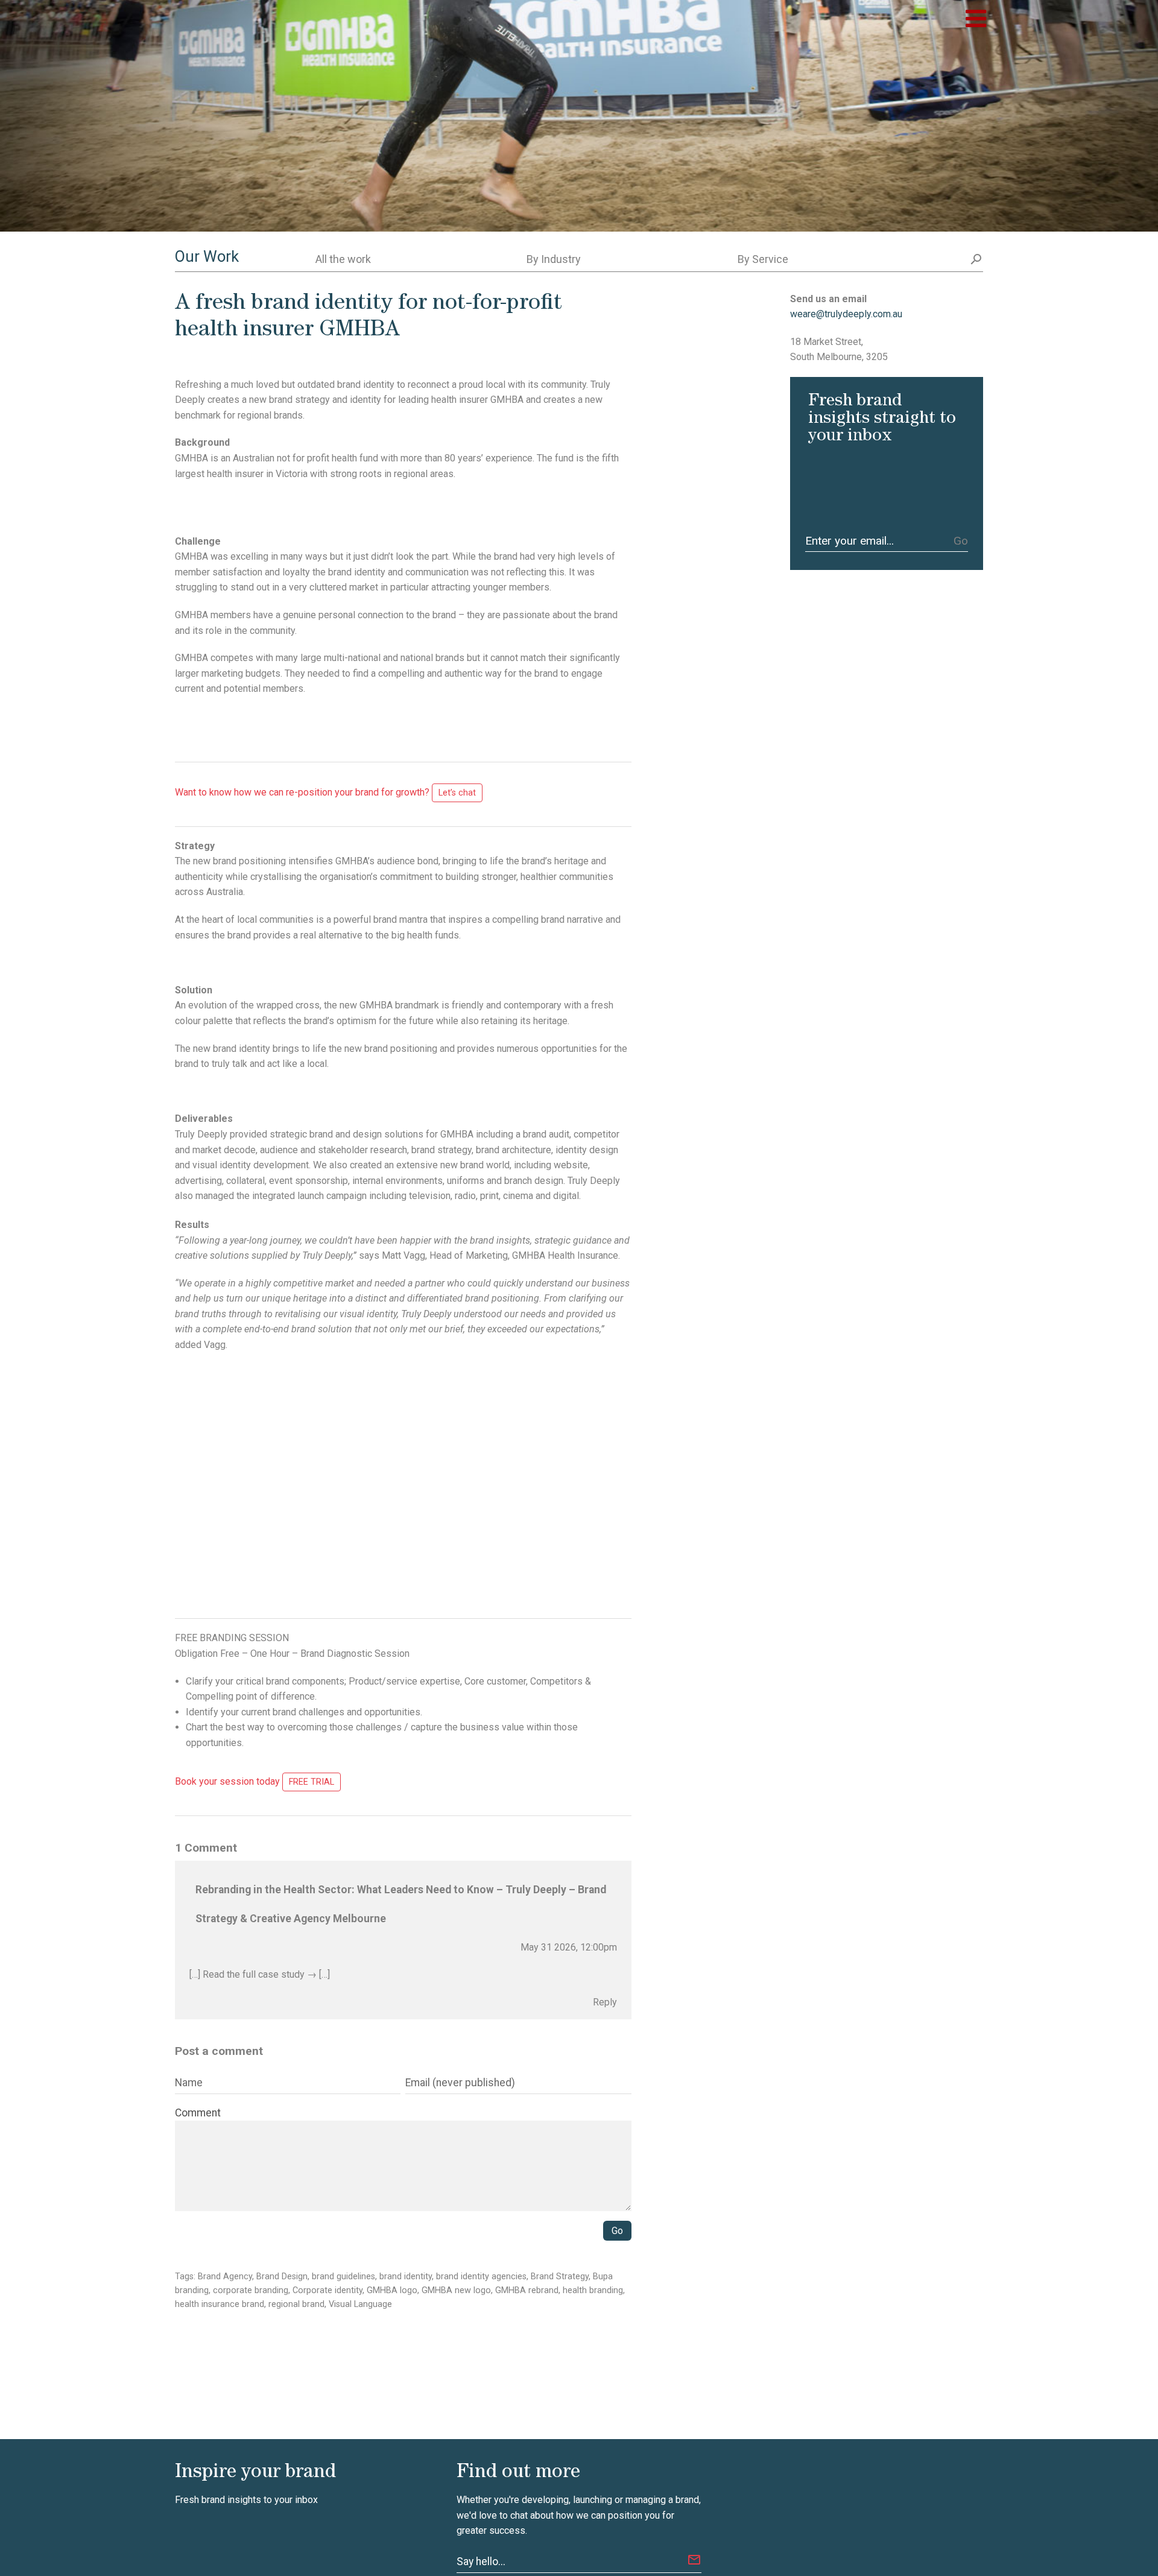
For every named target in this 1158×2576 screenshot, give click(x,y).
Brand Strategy (560, 2277)
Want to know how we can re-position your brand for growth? (325, 792)
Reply (605, 2002)
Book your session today (255, 1781)
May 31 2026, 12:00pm (569, 1947)
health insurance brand (220, 2304)
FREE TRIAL (312, 1782)
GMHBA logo (392, 2290)
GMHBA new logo (456, 2290)
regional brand (296, 2304)
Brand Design (282, 2277)
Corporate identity (327, 2290)
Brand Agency (225, 2277)
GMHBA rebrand (527, 2290)
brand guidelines (343, 2277)
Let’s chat (457, 793)
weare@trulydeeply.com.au (846, 314)
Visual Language (360, 2304)
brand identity (406, 2277)
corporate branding (251, 2290)
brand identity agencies (481, 2277)
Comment (198, 2113)
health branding (593, 2290)
